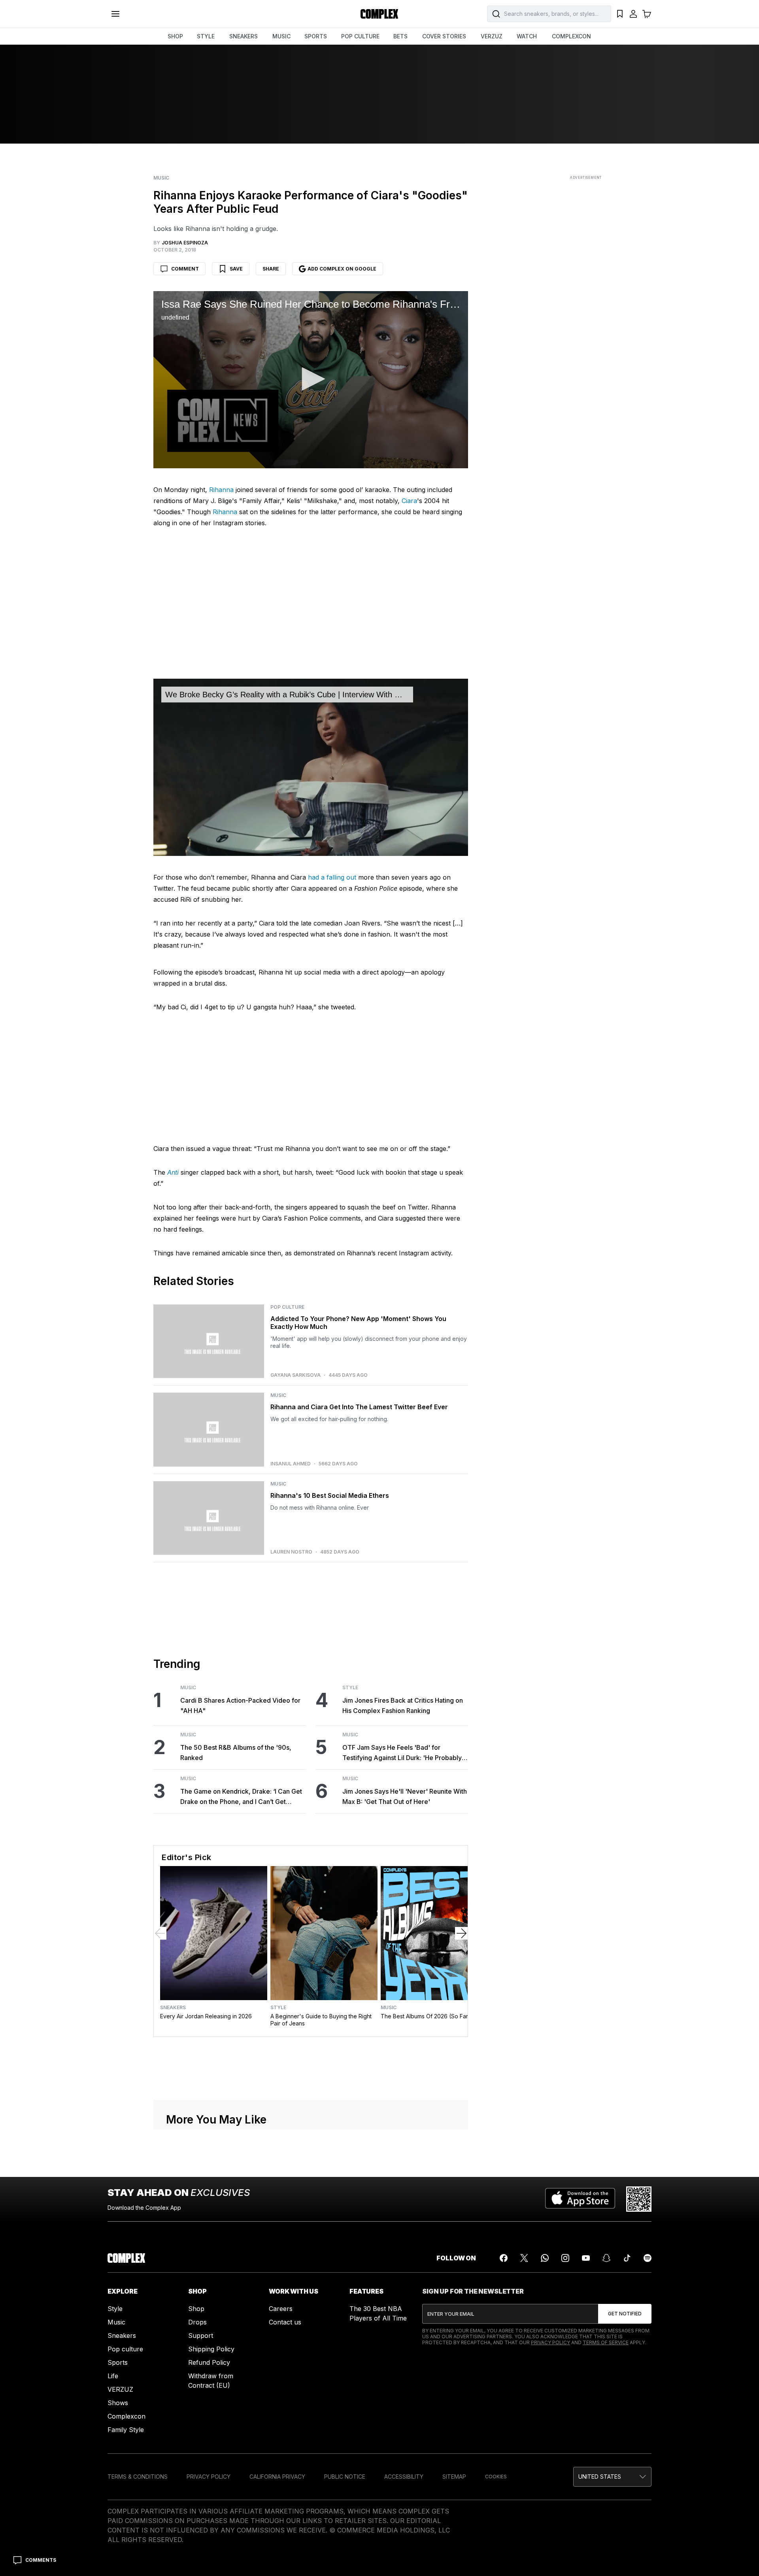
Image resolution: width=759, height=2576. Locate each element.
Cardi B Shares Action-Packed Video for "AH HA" (240, 1705)
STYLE (206, 36)
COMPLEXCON (571, 36)
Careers (281, 2309)
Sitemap (454, 2477)
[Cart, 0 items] (647, 14)
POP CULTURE (360, 36)
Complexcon (126, 2416)
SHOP (175, 36)
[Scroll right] (461, 1933)
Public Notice (345, 2477)
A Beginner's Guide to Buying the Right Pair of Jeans (321, 2020)
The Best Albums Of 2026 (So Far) (426, 2016)
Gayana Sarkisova (295, 1375)
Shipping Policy (211, 2349)
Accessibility (404, 2477)
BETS (400, 36)
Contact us (285, 2322)
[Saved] (620, 14)
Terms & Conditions (138, 2477)
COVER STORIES (444, 36)
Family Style (126, 2430)
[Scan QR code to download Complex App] (639, 2199)
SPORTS (316, 36)
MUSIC (281, 36)
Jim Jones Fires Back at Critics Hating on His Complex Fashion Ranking (403, 1705)
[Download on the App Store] (580, 2199)
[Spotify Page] (648, 2258)
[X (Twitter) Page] (524, 2258)
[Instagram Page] (565, 2258)
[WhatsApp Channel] (545, 2258)
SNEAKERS (244, 36)
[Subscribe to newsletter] (625, 2314)
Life (113, 2376)
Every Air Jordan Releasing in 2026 (206, 2016)
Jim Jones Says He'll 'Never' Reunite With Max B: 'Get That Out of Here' (405, 1796)
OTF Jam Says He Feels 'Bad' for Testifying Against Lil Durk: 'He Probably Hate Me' (402, 1753)
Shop (196, 2309)
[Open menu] (115, 14)
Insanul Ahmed (291, 1464)
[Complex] (379, 14)
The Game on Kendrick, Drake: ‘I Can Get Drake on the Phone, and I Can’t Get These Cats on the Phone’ (241, 1797)
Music (161, 178)
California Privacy (277, 2477)
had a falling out (332, 877)
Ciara (409, 501)
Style (350, 1688)
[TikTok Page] (627, 2258)
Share (271, 269)
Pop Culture (287, 1307)
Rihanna (221, 490)
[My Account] (633, 14)
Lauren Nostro (291, 1552)
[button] (311, 379)
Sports (118, 2362)
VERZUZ (492, 36)
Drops (197, 2322)
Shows (118, 2403)
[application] (311, 380)
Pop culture (125, 2349)
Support (201, 2336)
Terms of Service (606, 2342)
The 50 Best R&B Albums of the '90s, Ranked (236, 1753)
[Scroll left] (160, 1933)
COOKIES (496, 2477)
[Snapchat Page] (606, 2258)
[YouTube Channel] (586, 2258)
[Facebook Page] (504, 2258)
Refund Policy (209, 2362)
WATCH (527, 36)
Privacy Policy (550, 2342)
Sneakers (173, 2008)
